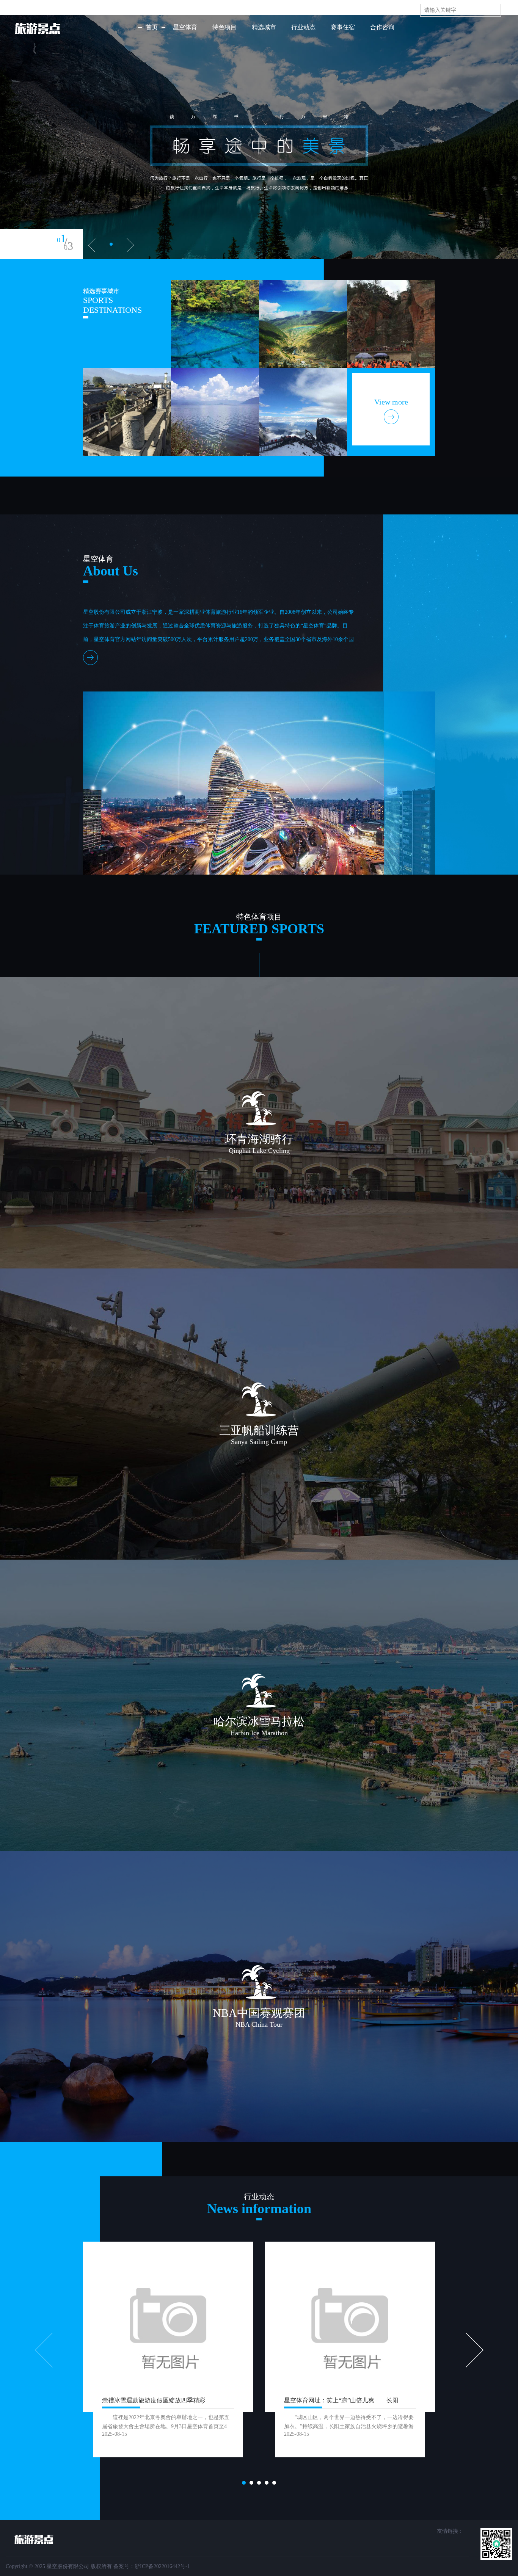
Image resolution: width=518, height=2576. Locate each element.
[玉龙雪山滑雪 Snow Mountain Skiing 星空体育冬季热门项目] (303, 412)
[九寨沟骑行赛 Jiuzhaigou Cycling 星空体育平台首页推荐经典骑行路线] (303, 324)
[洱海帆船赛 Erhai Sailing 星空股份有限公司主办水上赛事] (215, 412)
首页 (152, 27)
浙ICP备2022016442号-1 (162, 2566)
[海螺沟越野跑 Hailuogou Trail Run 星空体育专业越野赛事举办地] (215, 324)
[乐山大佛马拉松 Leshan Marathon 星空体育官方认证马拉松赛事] (391, 324)
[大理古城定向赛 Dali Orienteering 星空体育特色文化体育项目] (127, 412)
